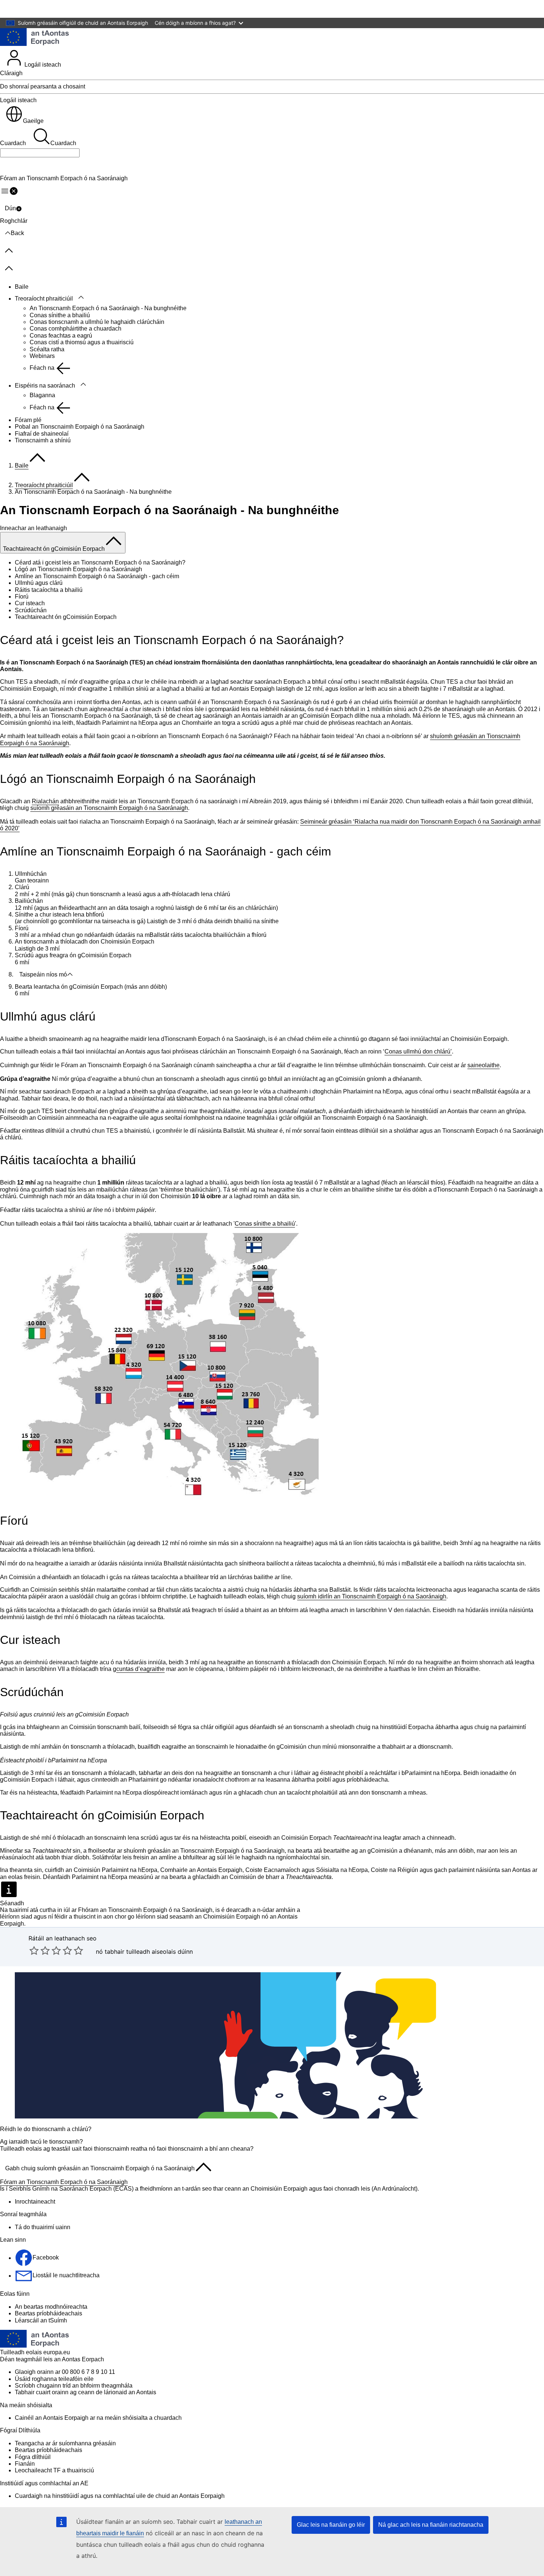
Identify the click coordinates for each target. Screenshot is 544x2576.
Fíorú (22, 597)
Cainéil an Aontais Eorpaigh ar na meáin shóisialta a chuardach (98, 2418)
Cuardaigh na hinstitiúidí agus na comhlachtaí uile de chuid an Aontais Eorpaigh (120, 2496)
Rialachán (45, 801)
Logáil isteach (42, 65)
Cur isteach (30, 603)
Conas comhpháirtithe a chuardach (75, 329)
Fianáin (25, 2464)
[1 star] (34, 1950)
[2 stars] (40, 1950)
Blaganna (42, 395)
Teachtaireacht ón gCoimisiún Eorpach (66, 617)
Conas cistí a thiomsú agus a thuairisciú (82, 342)
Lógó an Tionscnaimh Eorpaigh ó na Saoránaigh (78, 569)
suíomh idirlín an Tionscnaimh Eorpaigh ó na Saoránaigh (372, 1596)
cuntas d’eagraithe (140, 1669)
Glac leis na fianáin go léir (331, 2525)
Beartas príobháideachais (48, 2313)
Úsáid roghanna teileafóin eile (54, 2379)
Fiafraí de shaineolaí (42, 434)
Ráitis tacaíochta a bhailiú (49, 590)
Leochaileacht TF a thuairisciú (54, 2470)
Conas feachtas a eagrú (61, 336)
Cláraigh (11, 73)
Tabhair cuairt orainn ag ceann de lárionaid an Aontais (85, 2392)
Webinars (42, 356)
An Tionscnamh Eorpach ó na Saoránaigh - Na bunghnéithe (108, 308)
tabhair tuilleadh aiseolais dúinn (149, 1952)
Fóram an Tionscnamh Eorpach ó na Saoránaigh (64, 2182)
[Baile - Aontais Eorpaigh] (34, 38)
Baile (22, 287)
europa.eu (57, 2352)
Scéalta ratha (47, 349)
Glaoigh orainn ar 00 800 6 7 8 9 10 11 (65, 2372)
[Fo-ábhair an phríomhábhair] (81, 298)
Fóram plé (28, 420)
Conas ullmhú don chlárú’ (418, 1051)
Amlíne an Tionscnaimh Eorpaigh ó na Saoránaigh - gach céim (97, 576)
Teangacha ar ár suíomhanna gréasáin (65, 2443)
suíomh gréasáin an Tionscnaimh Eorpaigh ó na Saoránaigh (109, 808)
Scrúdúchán (31, 610)
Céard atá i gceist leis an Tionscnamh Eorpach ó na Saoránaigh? (100, 562)
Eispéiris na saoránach (45, 386)
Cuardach (13, 143)
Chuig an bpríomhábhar (36, 9)
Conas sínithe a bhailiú (60, 315)
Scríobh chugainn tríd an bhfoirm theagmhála (74, 2386)
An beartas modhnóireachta (51, 2307)
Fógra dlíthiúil (33, 2457)
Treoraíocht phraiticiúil (44, 299)
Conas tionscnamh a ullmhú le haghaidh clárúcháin (97, 322)
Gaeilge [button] (33, 121)
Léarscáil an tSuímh (41, 2320)
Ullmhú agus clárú (39, 583)
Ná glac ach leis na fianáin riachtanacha (431, 2525)
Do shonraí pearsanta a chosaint (43, 86)
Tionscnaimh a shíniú (43, 440)
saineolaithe (483, 1065)
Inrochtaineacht (35, 2202)
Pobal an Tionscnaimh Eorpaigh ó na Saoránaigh (80, 427)
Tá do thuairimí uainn (43, 2227)
